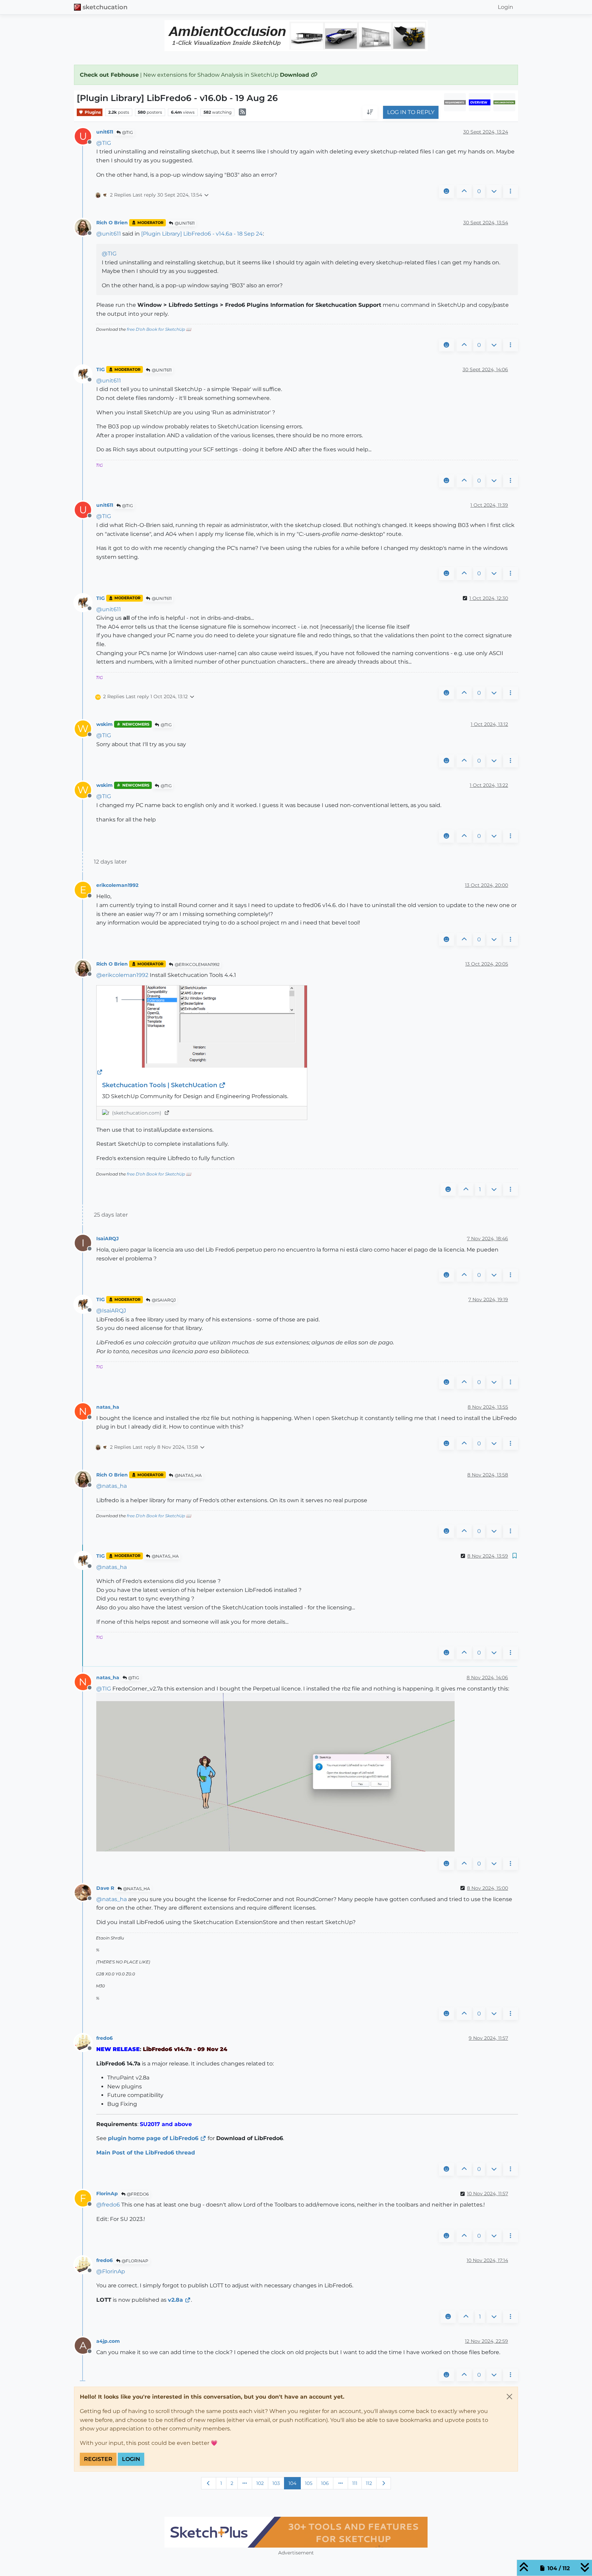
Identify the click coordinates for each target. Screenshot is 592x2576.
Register (98, 2459)
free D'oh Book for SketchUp (156, 329)
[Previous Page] (209, 2483)
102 (260, 2483)
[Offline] (85, 227)
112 (369, 2483)
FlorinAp (107, 2194)
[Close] (509, 2397)
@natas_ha (188, 1475)
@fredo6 (137, 2194)
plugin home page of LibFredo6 (153, 2138)
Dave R (105, 1888)
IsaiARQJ (108, 1239)
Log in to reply (411, 112)
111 (355, 2483)
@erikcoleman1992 (197, 964)
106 (325, 2483)
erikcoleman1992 (117, 885)
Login (131, 2459)
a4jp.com (108, 2341)
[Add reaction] (446, 191)
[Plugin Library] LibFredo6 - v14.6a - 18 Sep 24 (202, 234)
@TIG (127, 132)
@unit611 (184, 223)
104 (292, 2483)
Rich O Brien (112, 223)
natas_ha (108, 1407)
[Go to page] (245, 2483)
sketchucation (105, 7)
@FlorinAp (134, 2261)
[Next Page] (384, 2483)
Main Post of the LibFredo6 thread (146, 2153)
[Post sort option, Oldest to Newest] (370, 113)
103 (276, 2483)
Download (295, 75)
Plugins (92, 112)
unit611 (105, 132)
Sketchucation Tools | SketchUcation (161, 1085)
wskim (104, 724)
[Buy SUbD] (352, 2532)
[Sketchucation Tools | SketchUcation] (202, 1031)
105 (309, 2483)
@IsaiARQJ (163, 1300)
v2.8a (175, 2300)
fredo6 (104, 2038)
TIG (101, 369)
